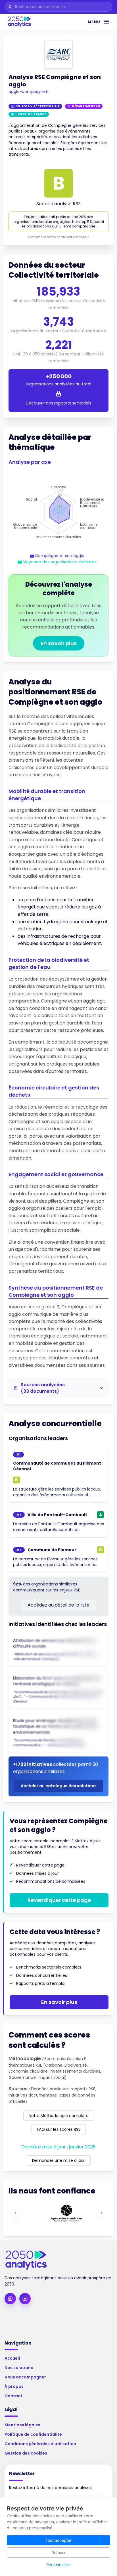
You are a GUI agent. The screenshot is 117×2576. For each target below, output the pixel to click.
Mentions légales (22, 2425)
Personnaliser (59, 2564)
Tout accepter (58, 2540)
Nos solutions (19, 2368)
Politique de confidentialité (33, 2434)
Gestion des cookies (26, 2453)
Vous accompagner (25, 2377)
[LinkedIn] (10, 2299)
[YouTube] (25, 2299)
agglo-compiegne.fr (29, 92)
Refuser (58, 2552)
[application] (58, 512)
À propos (14, 2386)
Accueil (12, 2358)
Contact (13, 2396)
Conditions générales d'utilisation (40, 2444)
